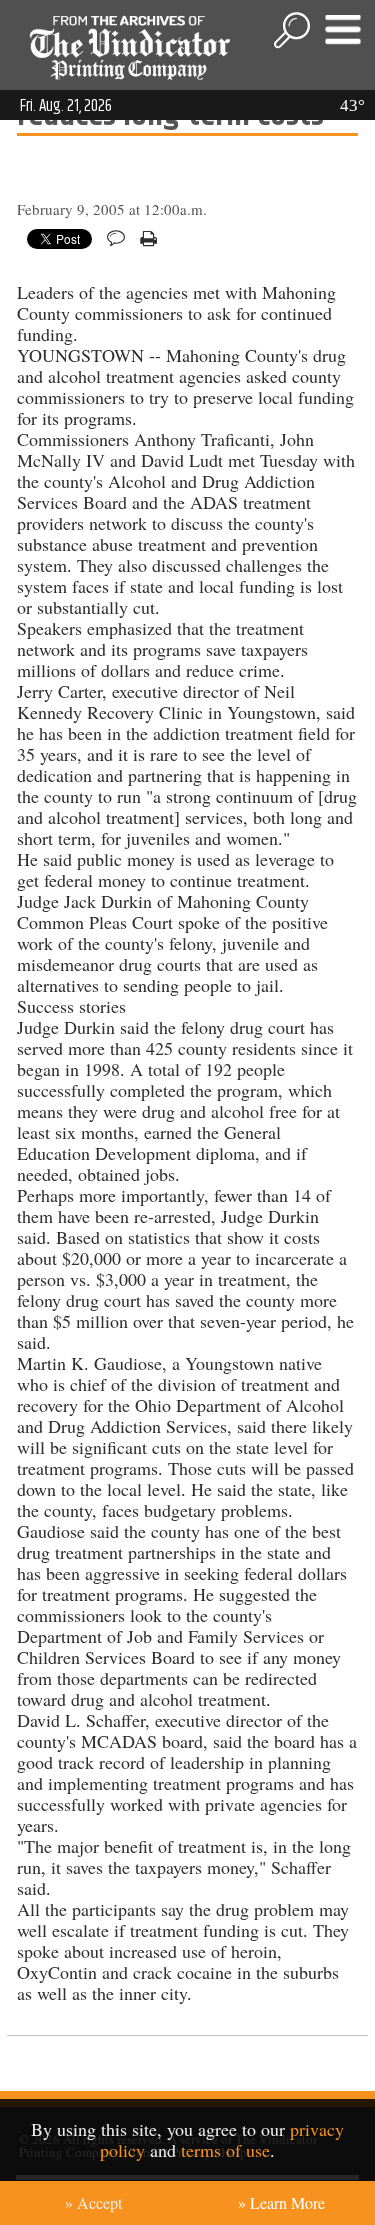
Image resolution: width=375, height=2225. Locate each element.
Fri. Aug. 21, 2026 (66, 106)
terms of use (225, 2150)
